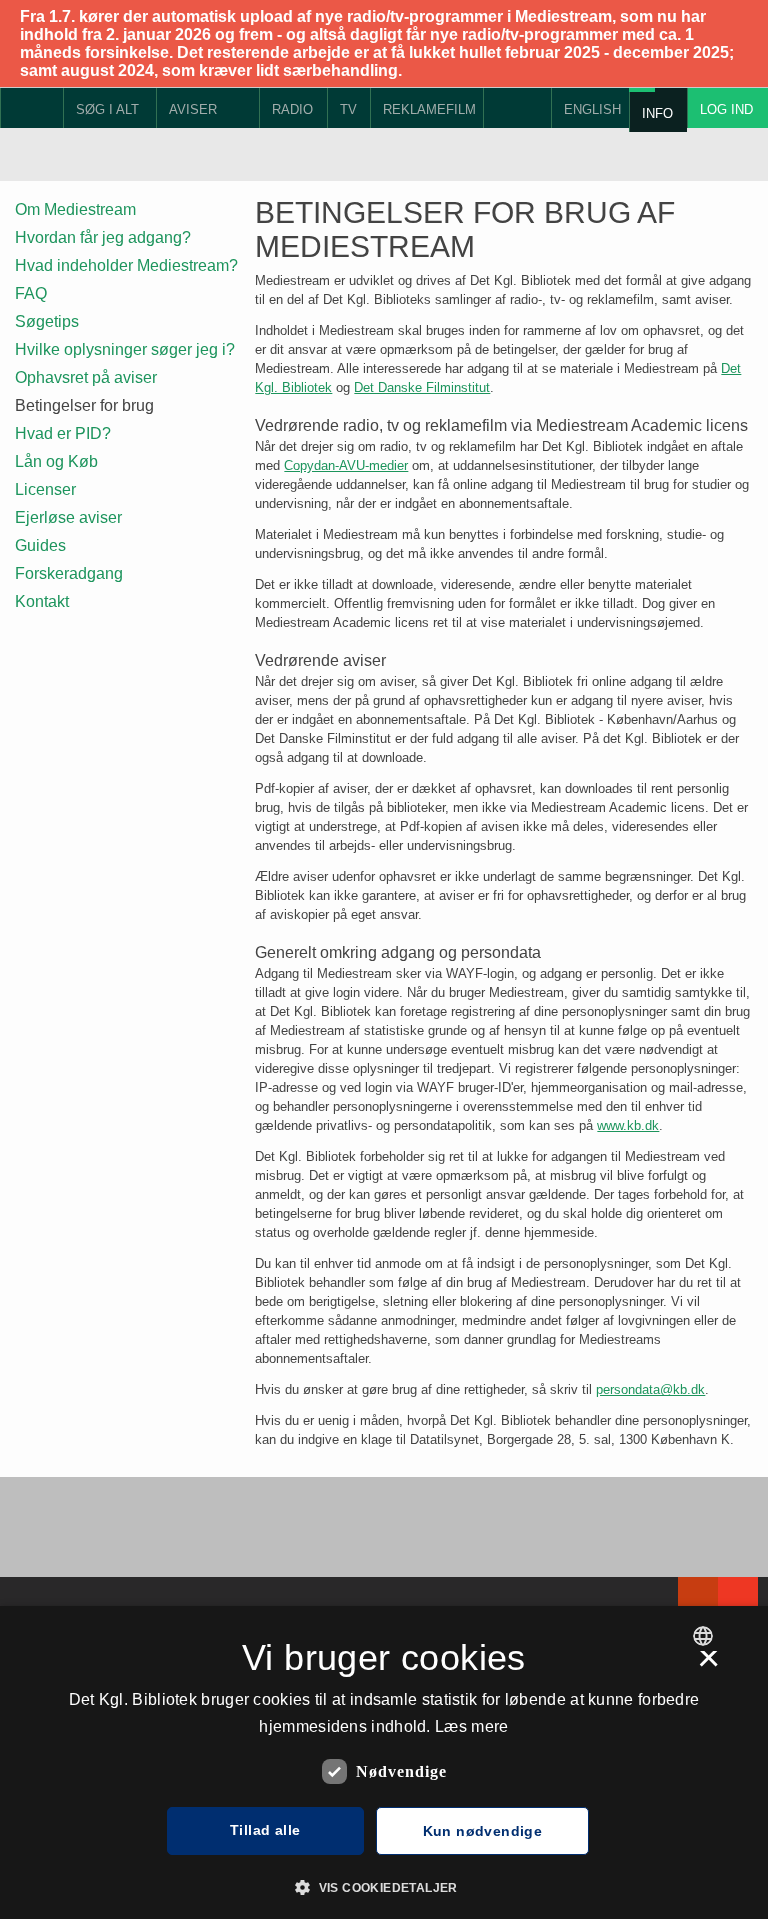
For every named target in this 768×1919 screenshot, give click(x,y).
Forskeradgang (69, 573)
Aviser (193, 109)
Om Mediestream (75, 209)
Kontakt (42, 601)
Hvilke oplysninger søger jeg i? (125, 349)
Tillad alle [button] (265, 1830)
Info (657, 113)
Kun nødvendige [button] (483, 1831)
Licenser (45, 489)
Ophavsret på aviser (86, 377)
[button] (384, 1886)
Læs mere (471, 1726)
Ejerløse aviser (68, 517)
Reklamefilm (429, 109)
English (592, 109)
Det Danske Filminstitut (422, 387)
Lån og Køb (56, 461)
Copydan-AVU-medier (346, 465)
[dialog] (384, 1762)
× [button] (708, 1665)
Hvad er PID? (63, 433)
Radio (292, 109)
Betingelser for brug (84, 405)
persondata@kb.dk (650, 1389)
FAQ (31, 293)
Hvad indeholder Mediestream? (126, 265)
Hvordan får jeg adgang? (103, 237)
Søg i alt (107, 109)
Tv (348, 109)
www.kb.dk (628, 1125)
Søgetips (47, 321)
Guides (40, 545)
